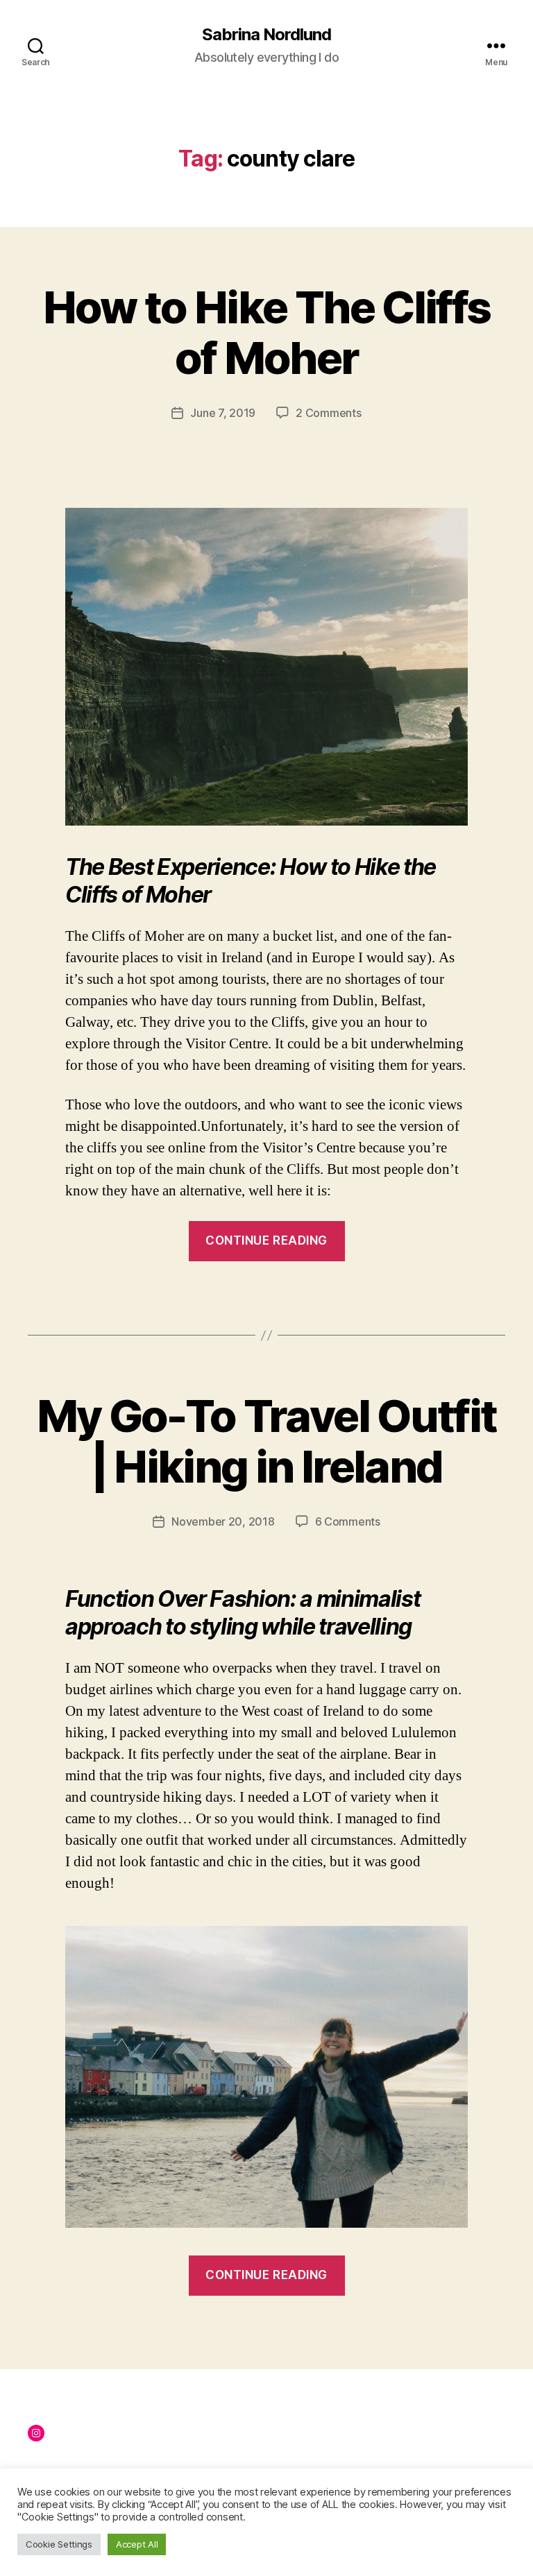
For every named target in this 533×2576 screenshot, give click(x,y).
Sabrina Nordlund (266, 35)
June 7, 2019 (223, 413)
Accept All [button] (137, 2544)
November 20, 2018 (223, 1521)
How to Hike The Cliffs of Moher (266, 332)
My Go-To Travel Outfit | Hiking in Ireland (266, 1441)
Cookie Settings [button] (59, 2544)
